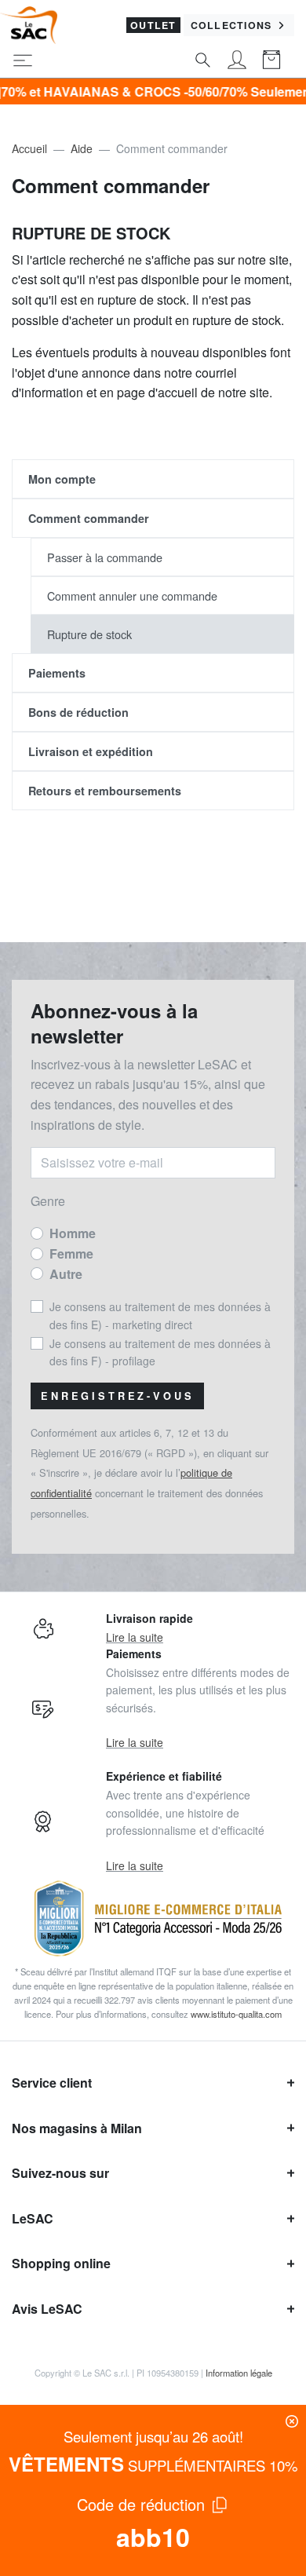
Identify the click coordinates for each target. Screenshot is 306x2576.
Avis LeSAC (47, 2309)
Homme (73, 1233)
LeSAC (33, 2218)
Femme (71, 1253)
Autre (66, 1274)
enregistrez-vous (117, 1396)
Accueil (29, 148)
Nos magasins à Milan (77, 2128)
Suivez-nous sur (60, 2173)
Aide (82, 148)
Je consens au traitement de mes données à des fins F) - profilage (160, 1352)
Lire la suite (135, 1637)
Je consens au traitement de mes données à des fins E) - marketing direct (160, 1315)
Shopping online (61, 2263)
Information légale (239, 2373)
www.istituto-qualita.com (236, 2014)
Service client (52, 2083)
